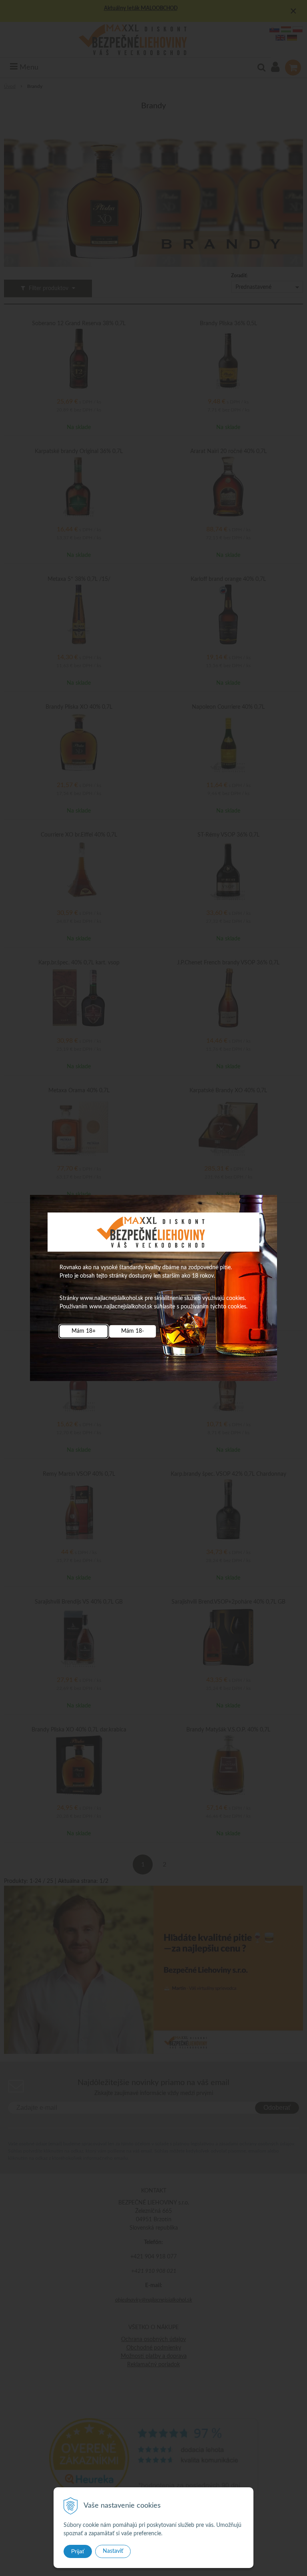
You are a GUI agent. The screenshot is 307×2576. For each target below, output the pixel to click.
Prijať (78, 2551)
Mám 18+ (84, 1331)
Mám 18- (133, 1331)
